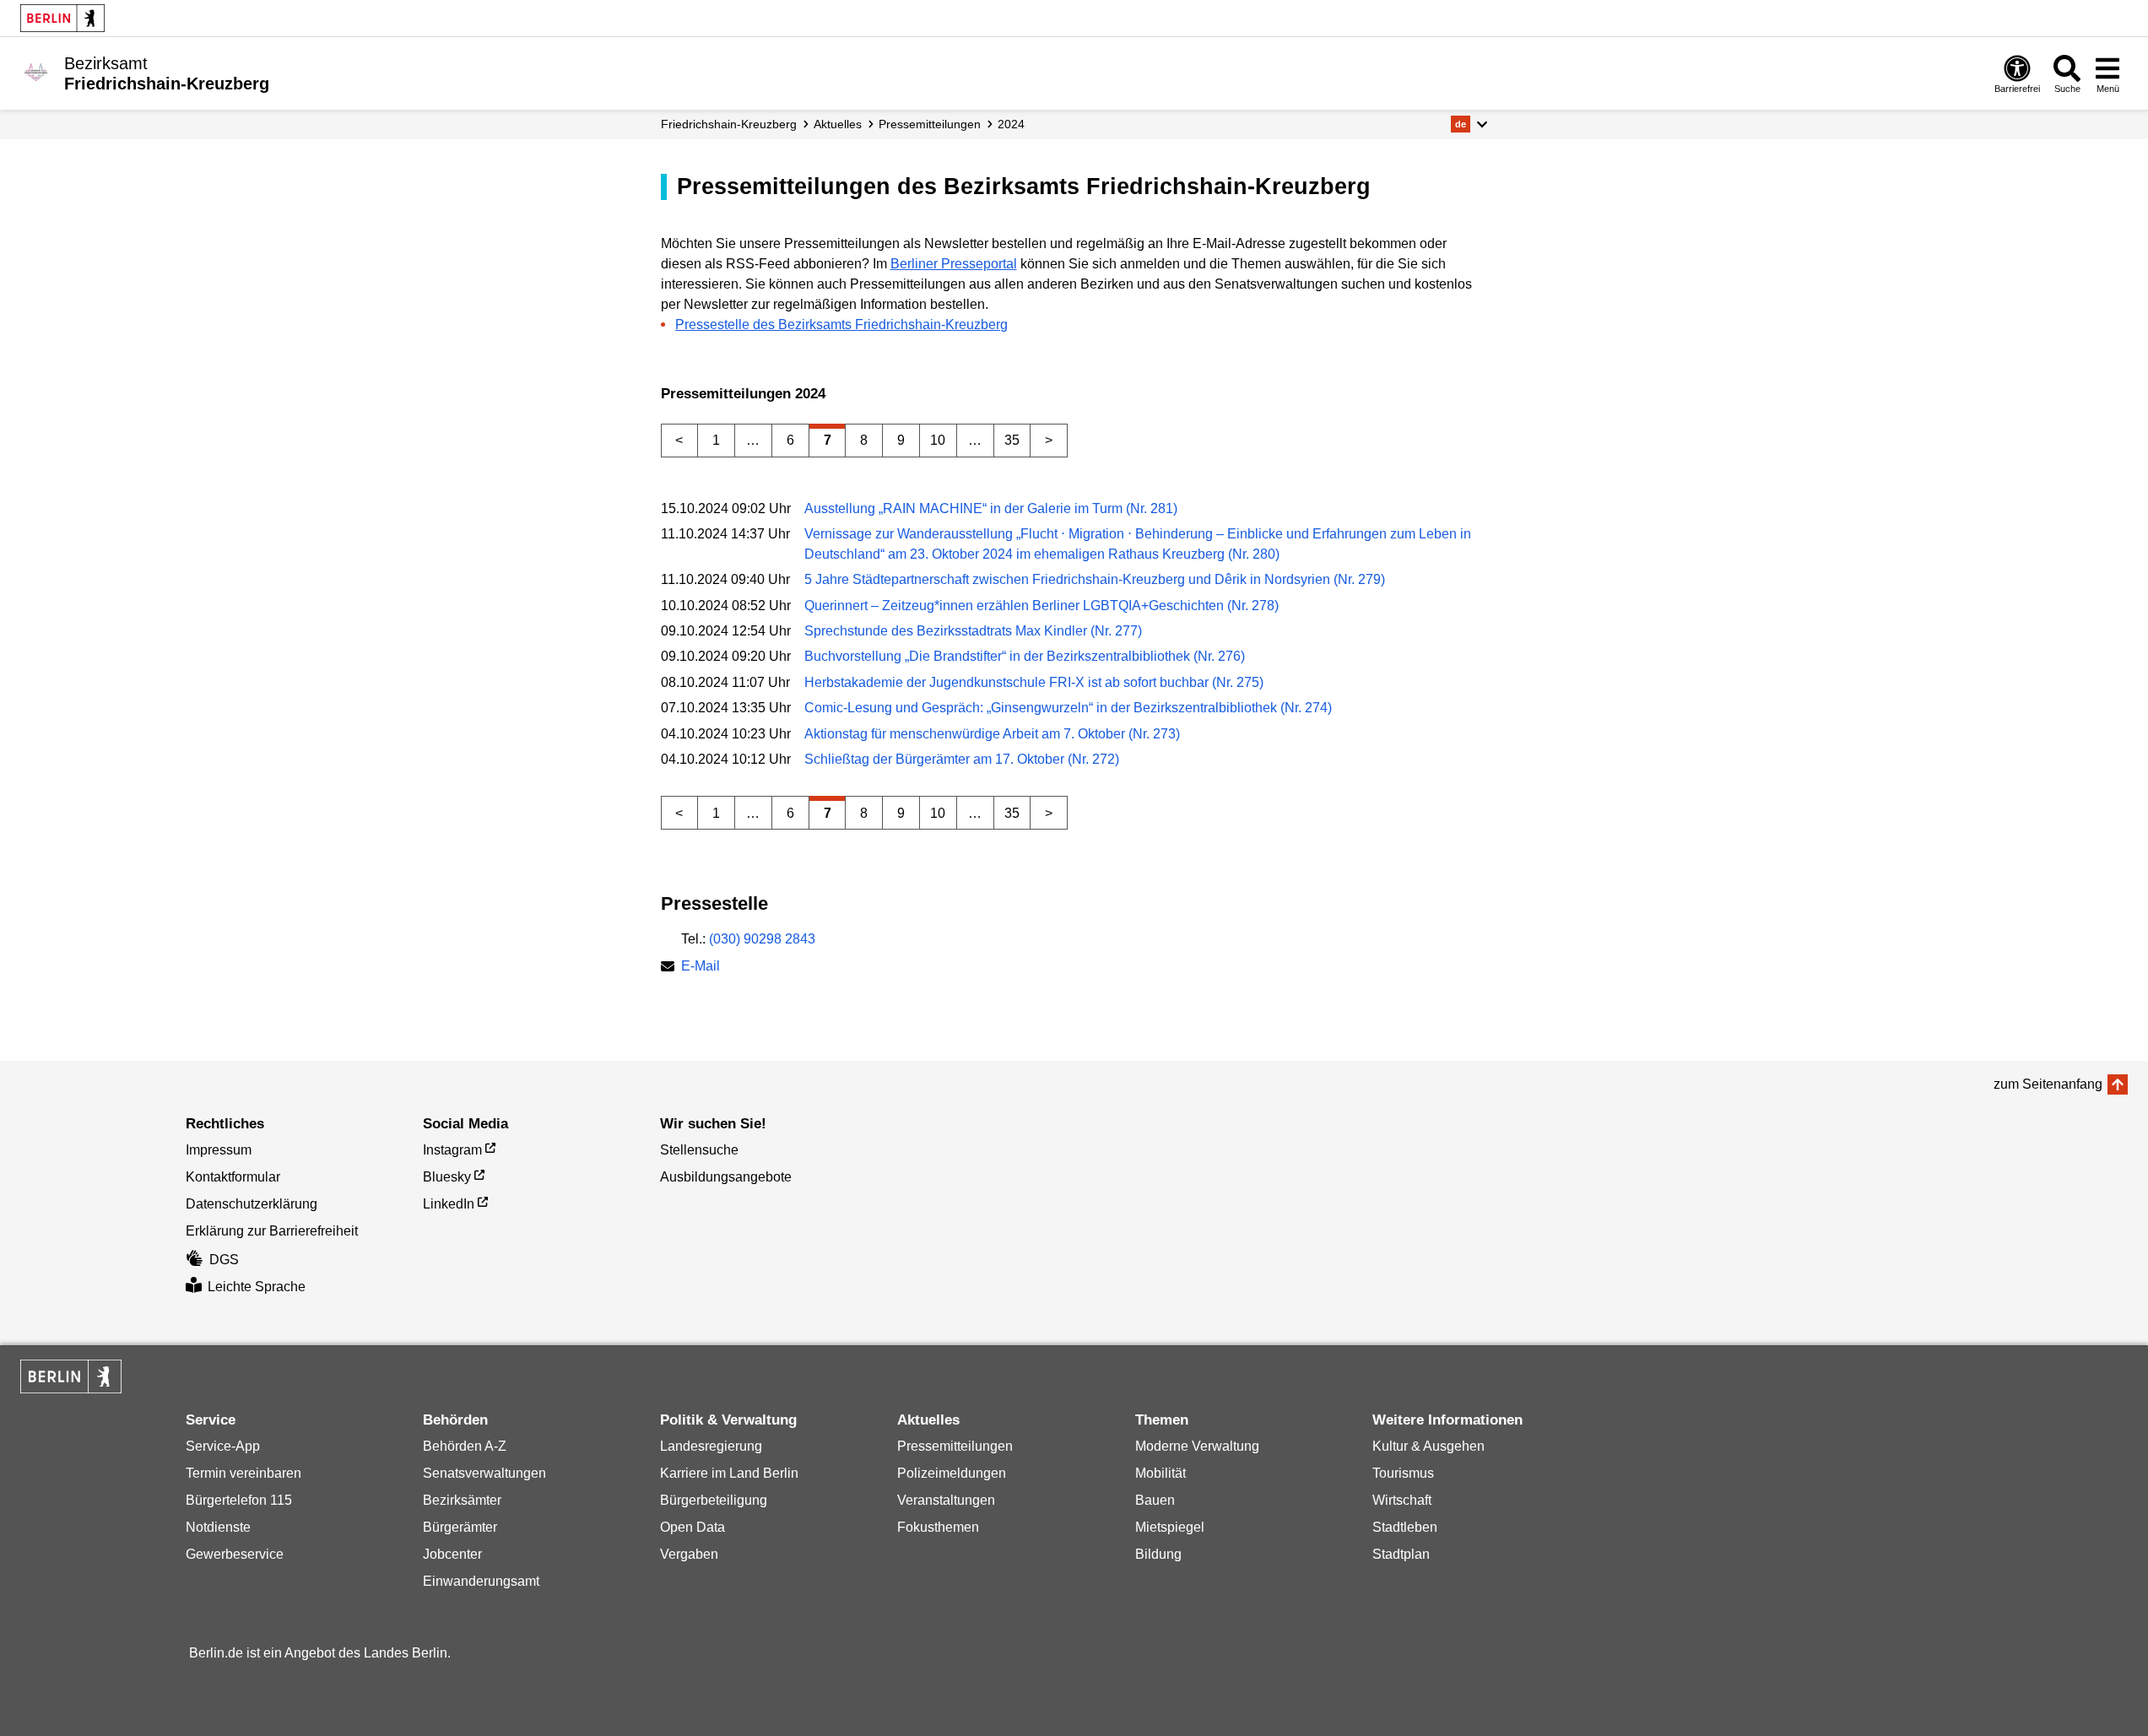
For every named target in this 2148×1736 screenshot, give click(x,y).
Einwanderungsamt (481, 1581)
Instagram (452, 1150)
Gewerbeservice (235, 1554)
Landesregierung (711, 1446)
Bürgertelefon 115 (239, 1500)
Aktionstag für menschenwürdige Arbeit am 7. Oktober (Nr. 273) (992, 734)
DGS (224, 1260)
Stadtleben (1405, 1527)
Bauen (1155, 1500)
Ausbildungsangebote (726, 1177)
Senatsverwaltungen (484, 1473)
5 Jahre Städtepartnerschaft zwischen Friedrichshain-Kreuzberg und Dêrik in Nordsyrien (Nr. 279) (1095, 579)
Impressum (219, 1150)
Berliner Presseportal (954, 264)
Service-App (223, 1446)
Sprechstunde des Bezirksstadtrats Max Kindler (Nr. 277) (973, 631)
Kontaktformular (233, 1177)
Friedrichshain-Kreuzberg (729, 124)
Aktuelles (838, 124)
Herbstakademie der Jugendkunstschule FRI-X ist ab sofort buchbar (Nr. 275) (1034, 682)
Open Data (693, 1527)
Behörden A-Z (465, 1446)
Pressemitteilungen (955, 1446)
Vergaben (689, 1554)
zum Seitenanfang (2048, 1084)
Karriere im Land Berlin (729, 1473)
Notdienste (218, 1527)
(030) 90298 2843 (762, 939)
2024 (1011, 124)
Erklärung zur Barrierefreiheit (272, 1231)
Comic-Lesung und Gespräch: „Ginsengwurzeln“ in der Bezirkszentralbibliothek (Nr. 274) (1068, 708)
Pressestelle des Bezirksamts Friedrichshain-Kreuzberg (841, 324)
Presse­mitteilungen (930, 124)
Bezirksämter (462, 1500)
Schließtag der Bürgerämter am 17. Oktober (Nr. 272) (962, 759)
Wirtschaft (1402, 1500)
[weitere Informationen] (36, 72)
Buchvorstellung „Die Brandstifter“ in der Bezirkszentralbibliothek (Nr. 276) (1025, 656)
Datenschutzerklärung (252, 1204)
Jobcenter (452, 1554)
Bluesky (447, 1177)
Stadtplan (1401, 1554)
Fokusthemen (938, 1527)
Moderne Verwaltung (1197, 1446)
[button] (1469, 124)
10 (938, 440)
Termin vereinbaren (243, 1473)
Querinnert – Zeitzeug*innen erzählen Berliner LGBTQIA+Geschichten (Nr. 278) (1042, 606)
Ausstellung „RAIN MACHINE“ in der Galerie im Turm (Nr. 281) (991, 508)
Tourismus (1403, 1473)
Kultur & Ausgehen (1428, 1446)
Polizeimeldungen (952, 1473)
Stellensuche (699, 1150)
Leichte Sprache (257, 1287)
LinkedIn (449, 1204)
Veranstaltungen (946, 1500)
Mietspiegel (1170, 1527)
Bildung (1158, 1554)
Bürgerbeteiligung (714, 1500)
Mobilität (1161, 1473)
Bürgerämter (460, 1527)
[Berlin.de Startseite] (62, 18)
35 (1012, 440)
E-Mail (701, 968)
